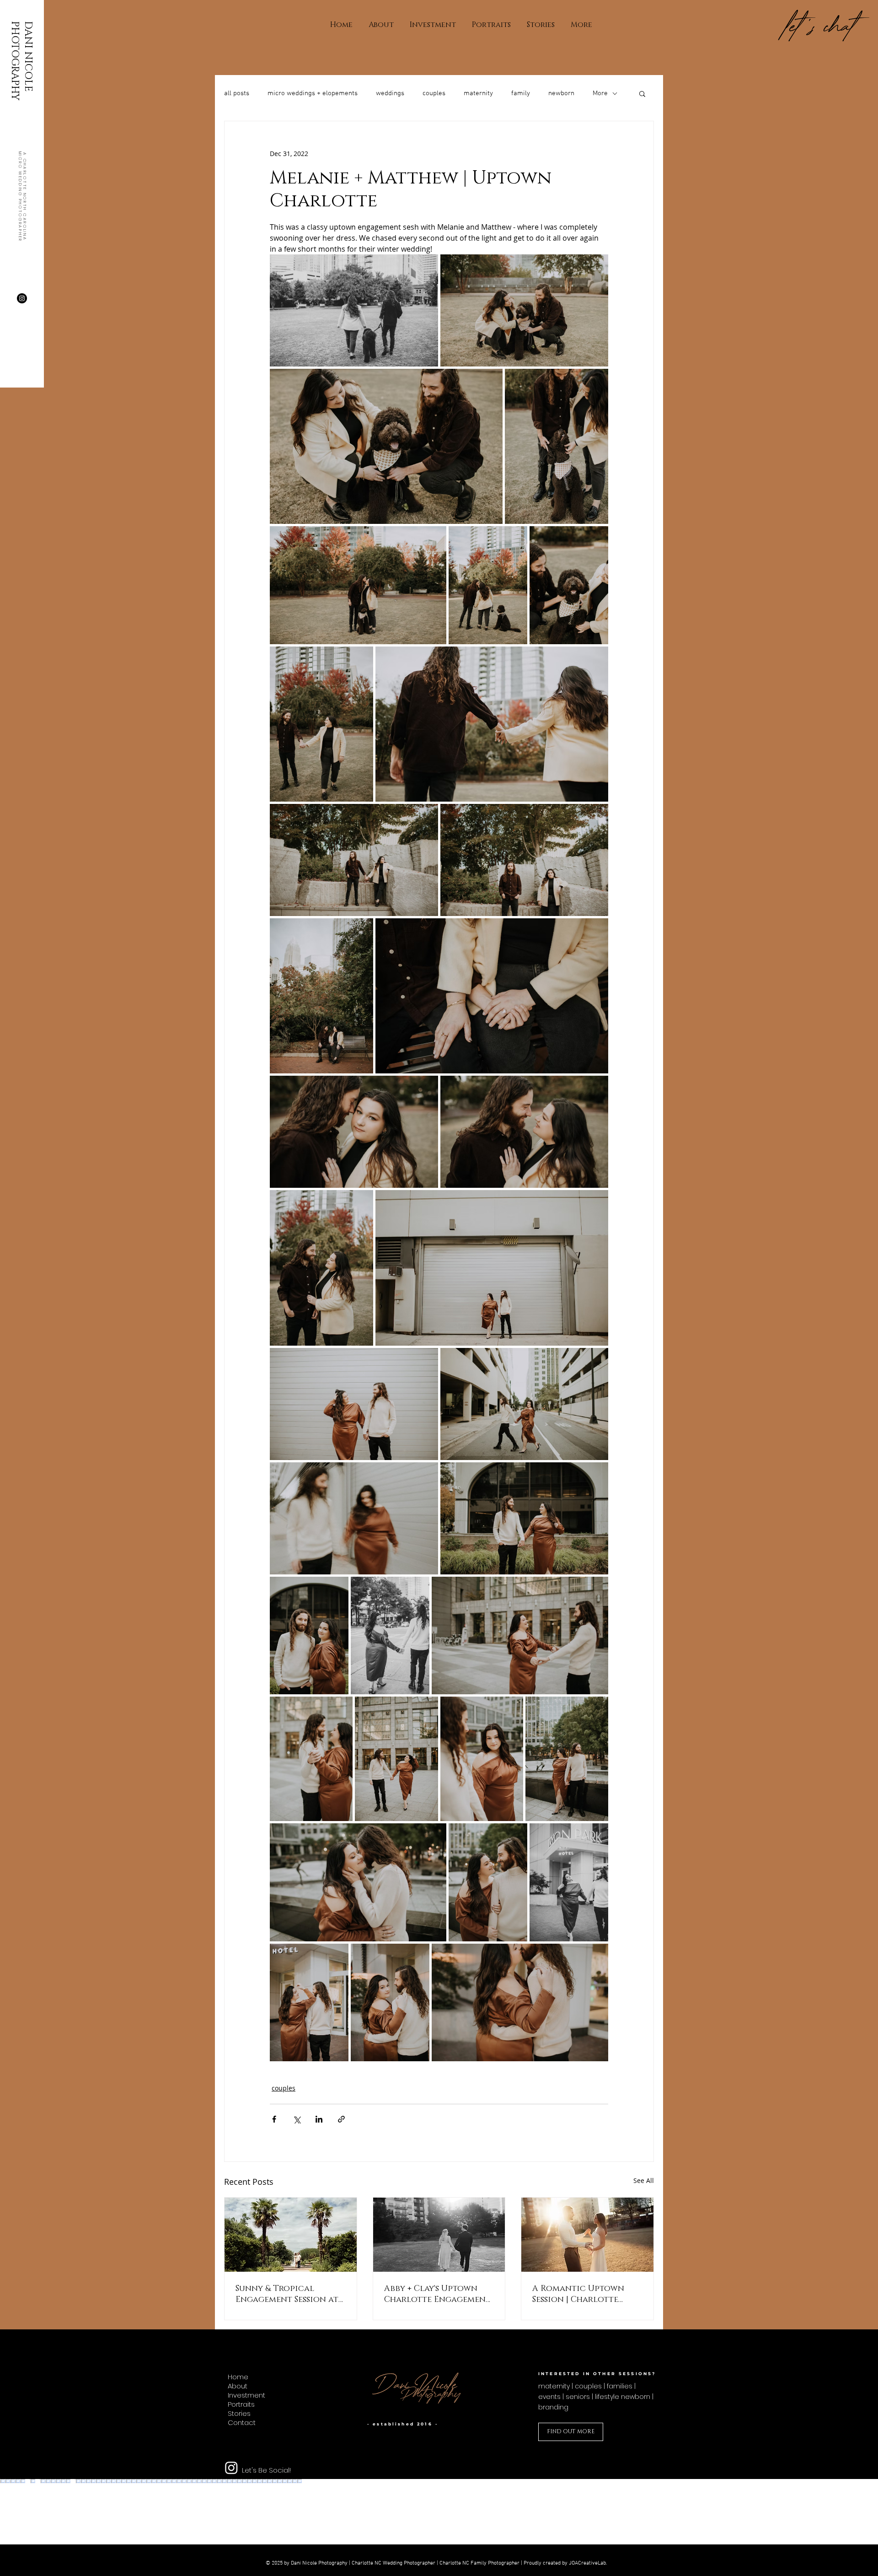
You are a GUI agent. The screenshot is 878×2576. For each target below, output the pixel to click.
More (600, 93)
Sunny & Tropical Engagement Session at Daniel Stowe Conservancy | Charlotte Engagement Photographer (289, 2294)
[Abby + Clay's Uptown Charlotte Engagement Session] (439, 2235)
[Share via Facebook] (274, 2119)
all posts (237, 93)
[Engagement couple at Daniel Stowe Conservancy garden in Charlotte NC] (291, 2235)
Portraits (241, 2404)
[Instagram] (22, 298)
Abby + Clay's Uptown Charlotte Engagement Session (437, 2294)
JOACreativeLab (587, 2563)
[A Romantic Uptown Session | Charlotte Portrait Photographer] (587, 2235)
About (238, 2386)
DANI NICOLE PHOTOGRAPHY (21, 61)
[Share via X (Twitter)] (297, 2119)
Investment (246, 2395)
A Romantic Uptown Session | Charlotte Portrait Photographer (586, 2294)
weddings (390, 93)
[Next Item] (864, 2512)
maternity (478, 93)
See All (644, 2180)
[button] (642, 93)
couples (434, 93)
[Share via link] (341, 2119)
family (521, 93)
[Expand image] (354, 310)
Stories (239, 2414)
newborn (561, 93)
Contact (242, 2423)
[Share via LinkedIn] (319, 2119)
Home (238, 2377)
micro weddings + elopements (313, 93)
